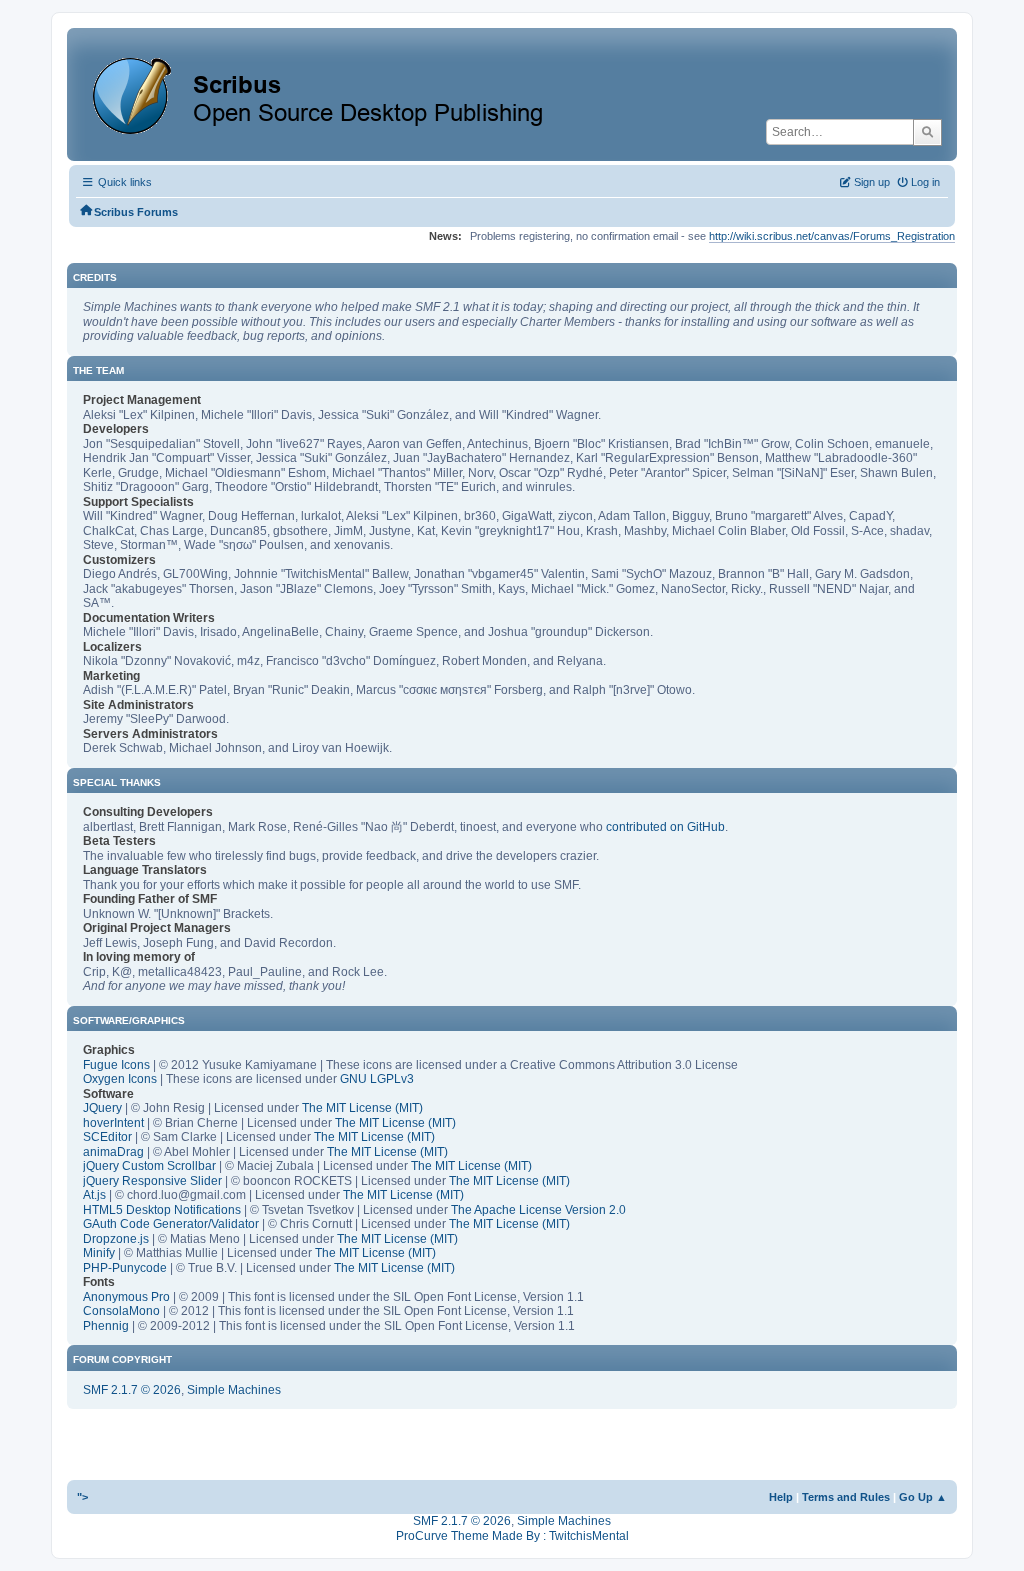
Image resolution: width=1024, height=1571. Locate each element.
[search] (927, 132)
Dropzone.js (116, 1239)
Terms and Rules (846, 1497)
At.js (94, 1195)
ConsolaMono (121, 1311)
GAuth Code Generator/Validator (171, 1224)
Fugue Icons (116, 1065)
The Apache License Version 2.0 (538, 1210)
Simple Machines (234, 1390)
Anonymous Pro (126, 1297)
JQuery (102, 1108)
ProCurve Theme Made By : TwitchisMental (512, 1536)
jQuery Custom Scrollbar (149, 1166)
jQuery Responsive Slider (152, 1181)
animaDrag (113, 1152)
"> (82, 1497)
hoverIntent (113, 1123)
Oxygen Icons (120, 1079)
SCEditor (107, 1137)
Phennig (106, 1326)
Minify (99, 1253)
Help (781, 1497)
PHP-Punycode (125, 1268)
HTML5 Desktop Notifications (162, 1210)
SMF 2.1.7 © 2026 (132, 1390)
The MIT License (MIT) (362, 1108)
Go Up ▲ (923, 1497)
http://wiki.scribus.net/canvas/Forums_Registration (832, 236)
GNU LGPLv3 (377, 1079)
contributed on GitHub (665, 827)
